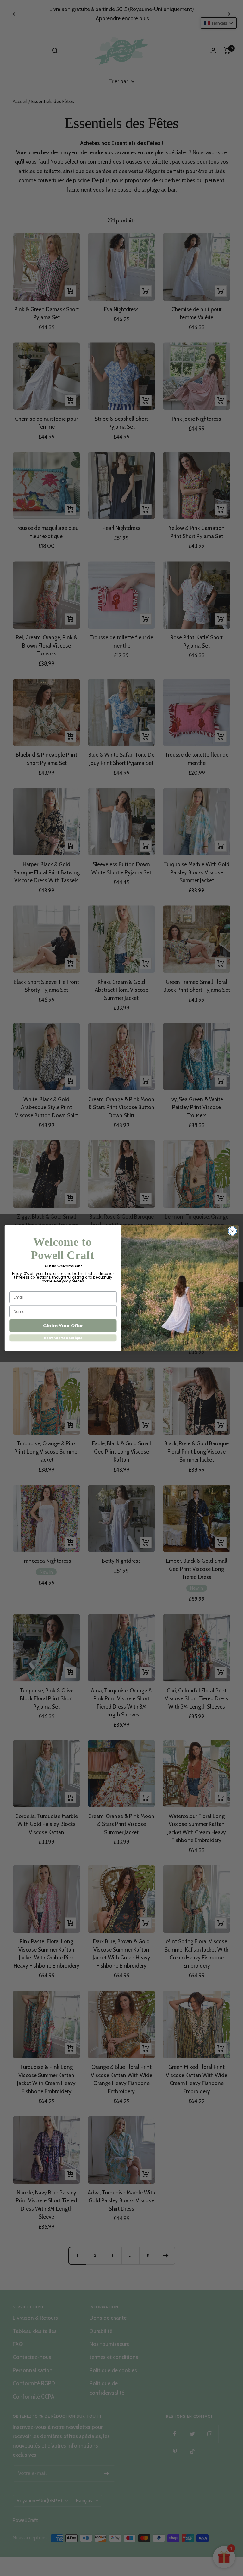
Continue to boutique (63, 1338)
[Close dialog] (232, 1231)
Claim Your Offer (63, 1326)
